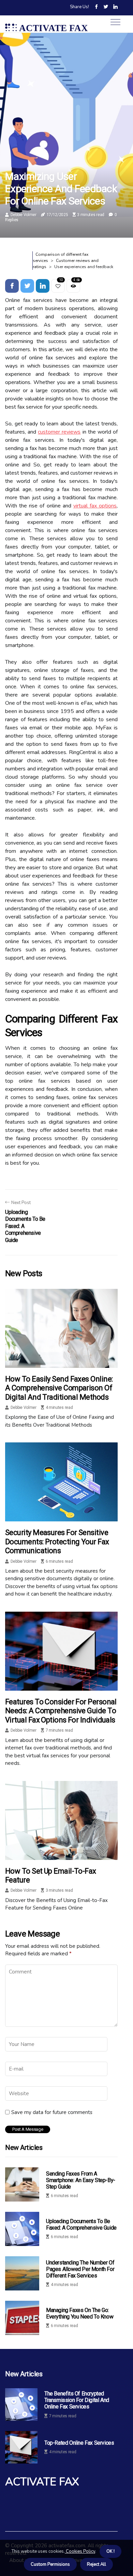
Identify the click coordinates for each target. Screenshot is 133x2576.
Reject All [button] (97, 2564)
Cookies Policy (80, 2551)
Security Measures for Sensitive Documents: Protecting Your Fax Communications (57, 1542)
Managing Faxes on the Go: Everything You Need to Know (80, 2313)
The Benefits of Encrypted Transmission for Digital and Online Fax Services (77, 2400)
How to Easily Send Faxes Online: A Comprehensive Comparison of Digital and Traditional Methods (59, 1388)
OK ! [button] (110, 2551)
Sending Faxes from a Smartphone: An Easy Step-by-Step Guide (81, 2180)
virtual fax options (95, 506)
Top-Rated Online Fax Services (79, 2443)
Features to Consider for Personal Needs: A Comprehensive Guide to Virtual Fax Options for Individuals (61, 1711)
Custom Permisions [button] (50, 2564)
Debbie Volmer (24, 215)
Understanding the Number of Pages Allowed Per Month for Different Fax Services (80, 2269)
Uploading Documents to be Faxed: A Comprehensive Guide (81, 2224)
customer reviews (59, 432)
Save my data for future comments (52, 2112)
